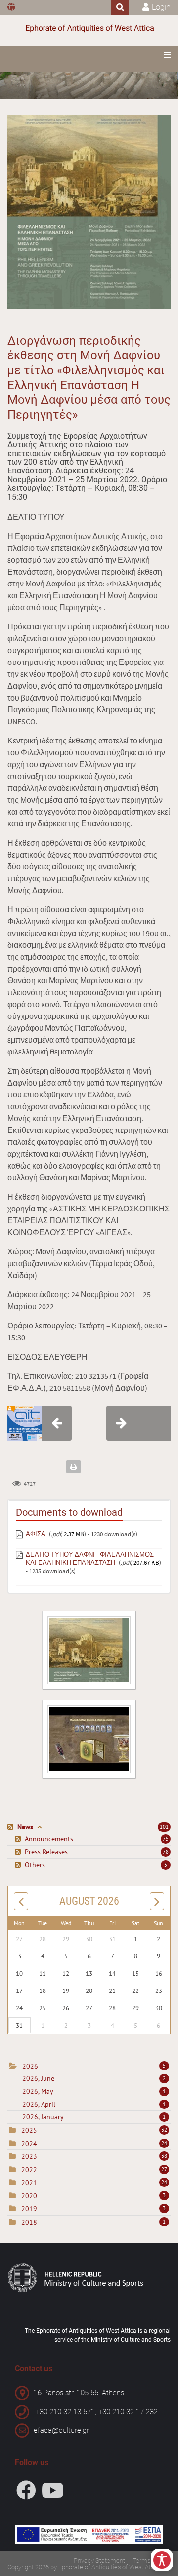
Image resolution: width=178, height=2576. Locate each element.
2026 (30, 2066)
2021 (29, 2183)
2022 (29, 2170)
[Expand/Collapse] (39, 1827)
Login (161, 7)
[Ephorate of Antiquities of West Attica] (89, 28)
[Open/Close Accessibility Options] (162, 2560)
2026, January (94, 2117)
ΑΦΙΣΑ (36, 1534)
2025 (29, 2130)
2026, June (94, 2078)
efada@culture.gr (61, 2430)
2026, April (94, 2104)
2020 (29, 2196)
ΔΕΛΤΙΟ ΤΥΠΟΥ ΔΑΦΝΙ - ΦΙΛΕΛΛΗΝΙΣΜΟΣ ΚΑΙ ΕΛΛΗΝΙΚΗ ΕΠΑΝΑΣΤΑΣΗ (90, 1559)
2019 (29, 2209)
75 (166, 1839)
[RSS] (12, 1827)
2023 (29, 2156)
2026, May (94, 2091)
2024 (29, 2144)
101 (164, 1827)
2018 (29, 2222)
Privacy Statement (99, 2560)
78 (166, 1852)
